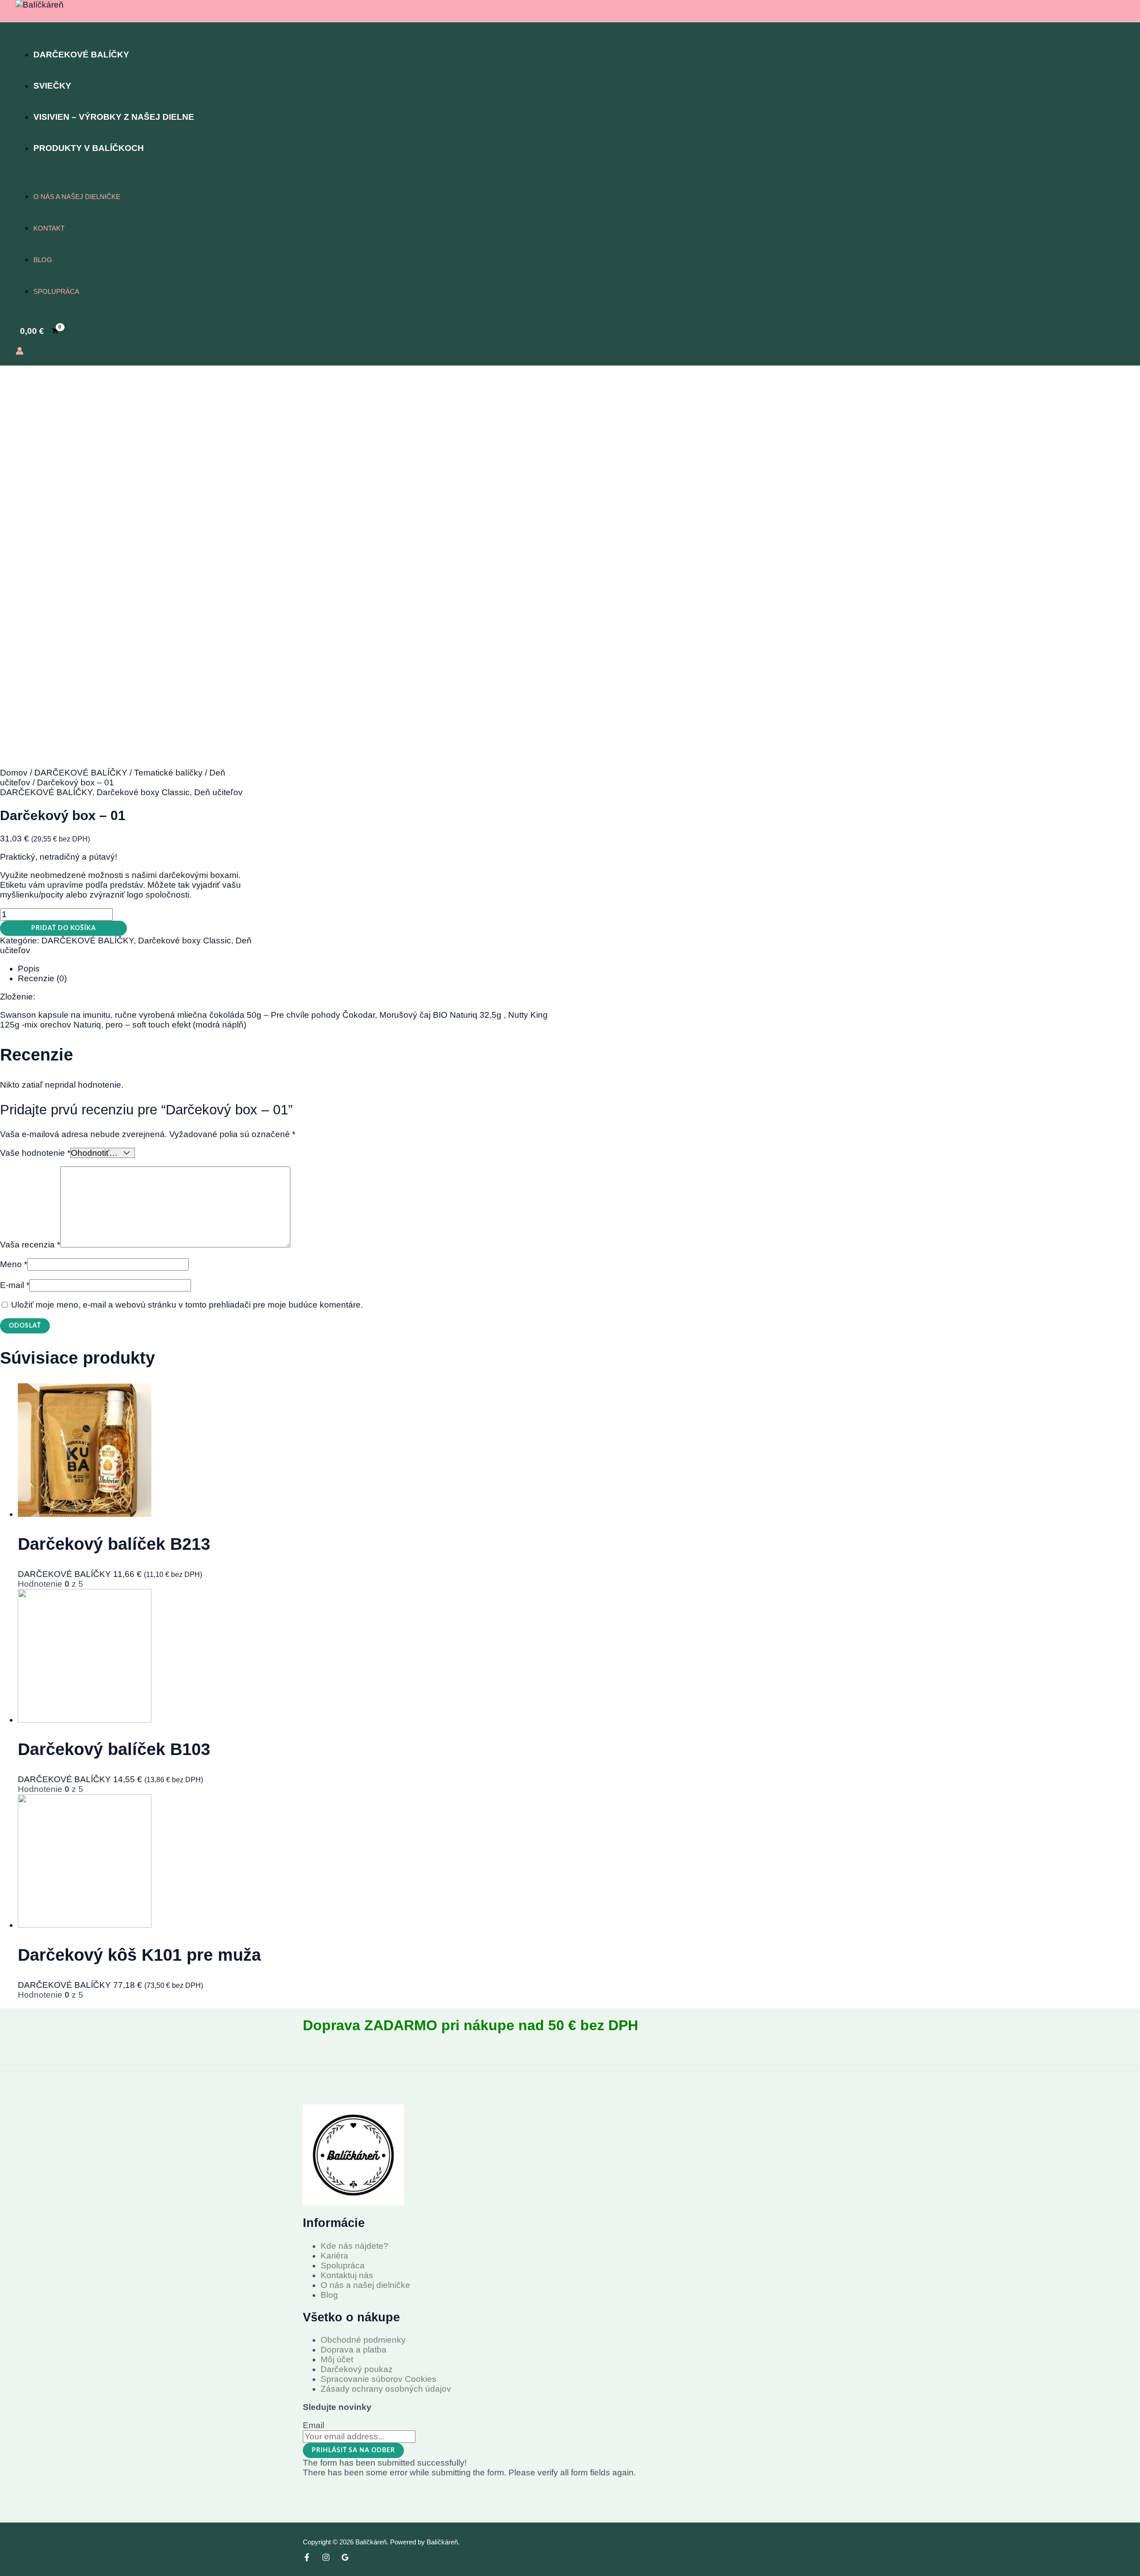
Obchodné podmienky (363, 2340)
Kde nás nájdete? (354, 2246)
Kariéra (334, 2256)
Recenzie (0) (42, 978)
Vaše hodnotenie (35, 1153)
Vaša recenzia (30, 1245)
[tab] (285, 969)
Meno (14, 1264)
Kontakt (49, 228)
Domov (14, 773)
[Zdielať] (1111, 10)
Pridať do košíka (64, 928)
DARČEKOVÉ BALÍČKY (81, 55)
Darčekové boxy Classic (143, 792)
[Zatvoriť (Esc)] (1130, 10)
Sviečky (52, 86)
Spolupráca (56, 291)
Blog (43, 260)
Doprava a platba (354, 2350)
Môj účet (337, 2359)
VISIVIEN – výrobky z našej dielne (114, 117)
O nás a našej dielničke (77, 197)
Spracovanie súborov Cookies (379, 2379)
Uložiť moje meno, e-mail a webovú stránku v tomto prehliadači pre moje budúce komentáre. (187, 1305)
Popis (29, 969)
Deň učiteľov (218, 792)
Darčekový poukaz (357, 2369)
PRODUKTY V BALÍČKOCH (89, 148)
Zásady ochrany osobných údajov (386, 2389)
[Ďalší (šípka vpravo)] (1124, 1288)
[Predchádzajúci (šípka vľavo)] (16, 1288)
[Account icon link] (20, 352)
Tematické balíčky (168, 773)
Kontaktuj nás (347, 2275)
